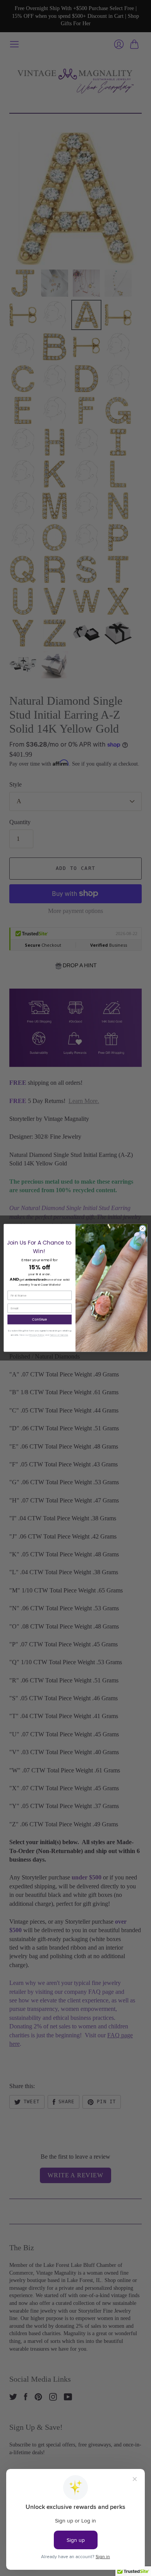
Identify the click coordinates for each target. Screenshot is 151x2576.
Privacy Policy (37, 1335)
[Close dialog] (143, 1229)
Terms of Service (59, 1335)
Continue (40, 1319)
